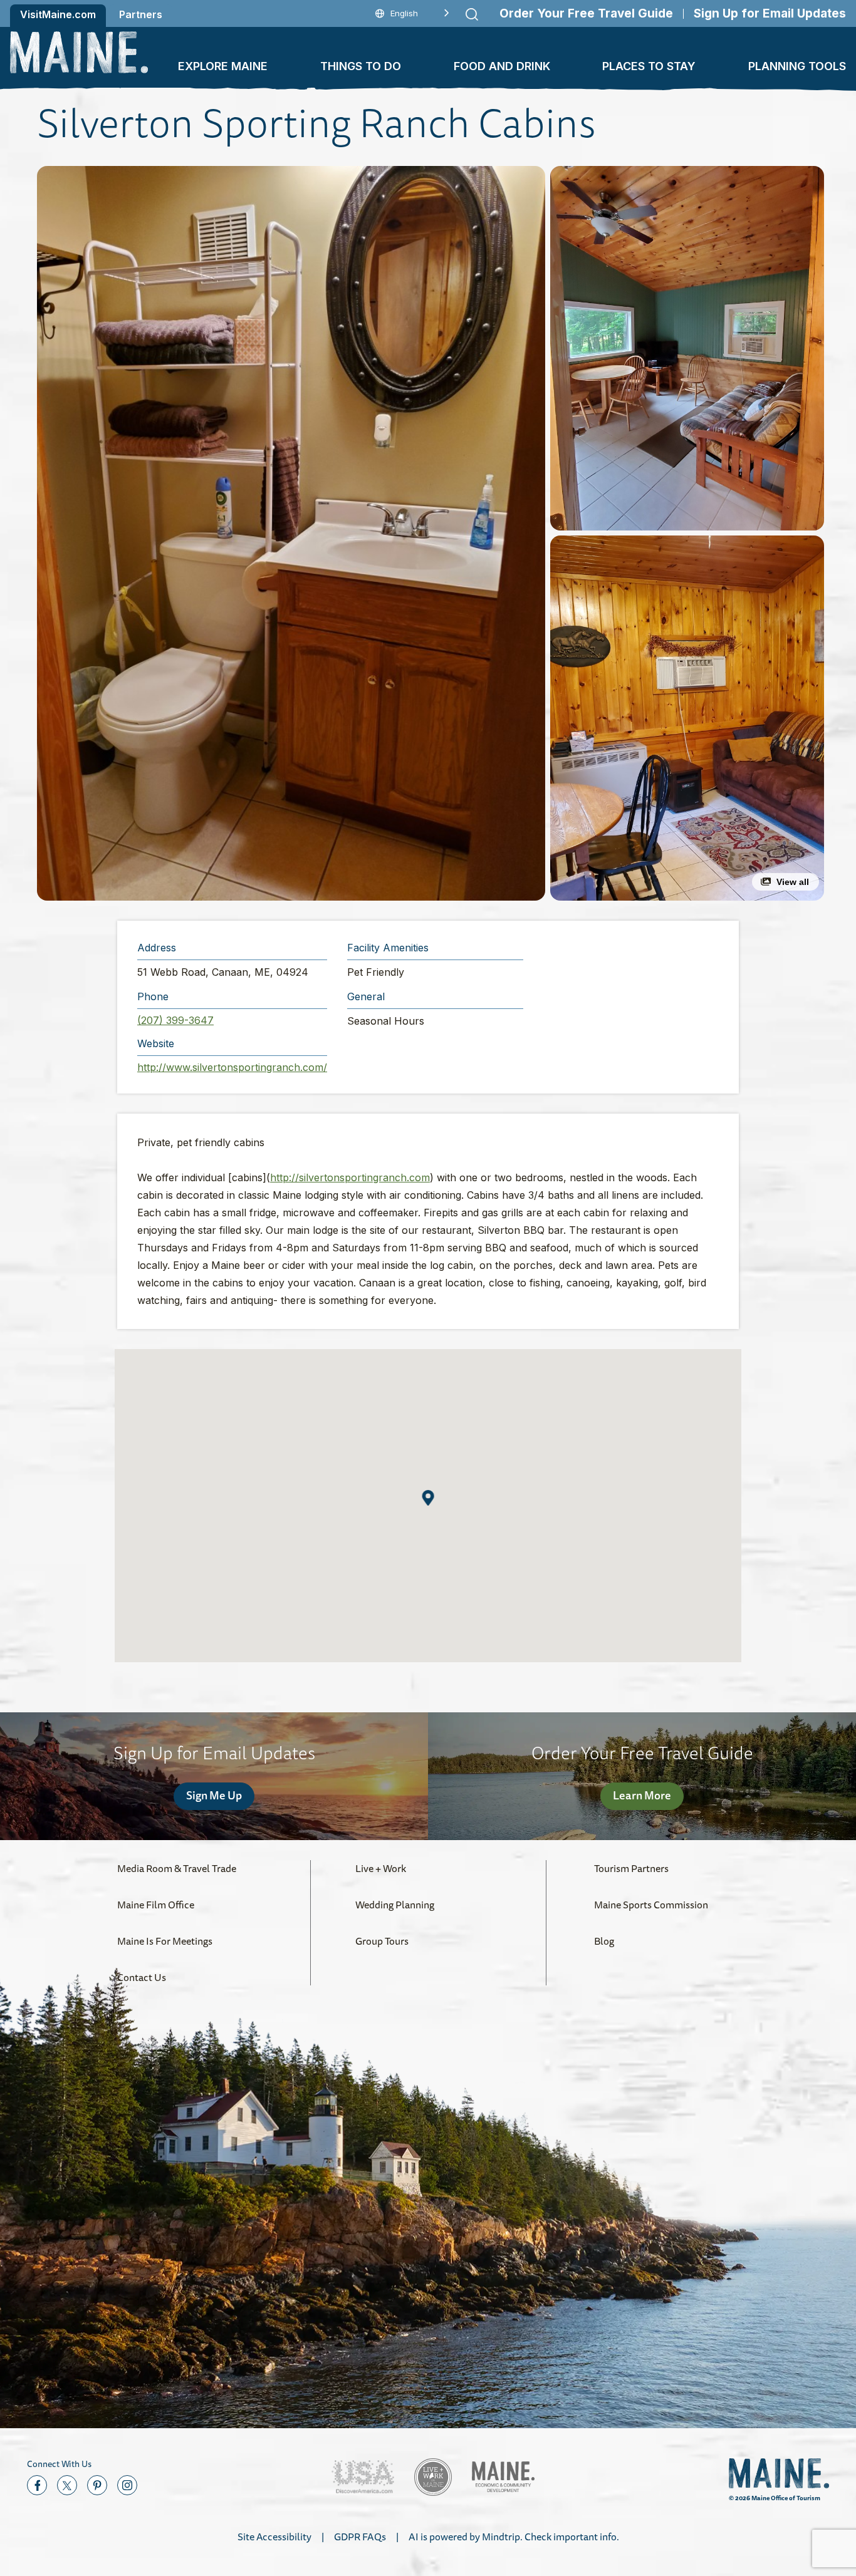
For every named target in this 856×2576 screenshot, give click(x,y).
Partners (141, 14)
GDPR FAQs (360, 2537)
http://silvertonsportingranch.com (350, 1177)
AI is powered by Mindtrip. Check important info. (514, 2537)
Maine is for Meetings (165, 1941)
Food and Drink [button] (502, 66)
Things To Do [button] (361, 66)
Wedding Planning (395, 1905)
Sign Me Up (214, 1795)
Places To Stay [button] (649, 66)
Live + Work (381, 1868)
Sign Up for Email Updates (770, 13)
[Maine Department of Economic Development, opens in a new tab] (503, 2477)
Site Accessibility (274, 2537)
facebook (37, 2485)
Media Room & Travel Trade (177, 1868)
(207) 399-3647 (175, 1020)
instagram (127, 2485)
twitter (67, 2485)
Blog (604, 1941)
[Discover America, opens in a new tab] (363, 2477)
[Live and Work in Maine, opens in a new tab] (433, 2477)
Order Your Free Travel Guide (586, 13)
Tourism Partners (631, 1868)
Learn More (642, 1795)
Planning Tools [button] (797, 66)
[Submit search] (472, 14)
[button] (291, 533)
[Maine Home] (79, 52)
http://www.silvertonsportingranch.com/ (232, 1067)
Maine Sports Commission (651, 1905)
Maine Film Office (156, 1905)
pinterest (97, 2485)
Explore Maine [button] (223, 66)
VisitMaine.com (58, 14)
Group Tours (382, 1941)
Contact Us (142, 1977)
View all (793, 882)
